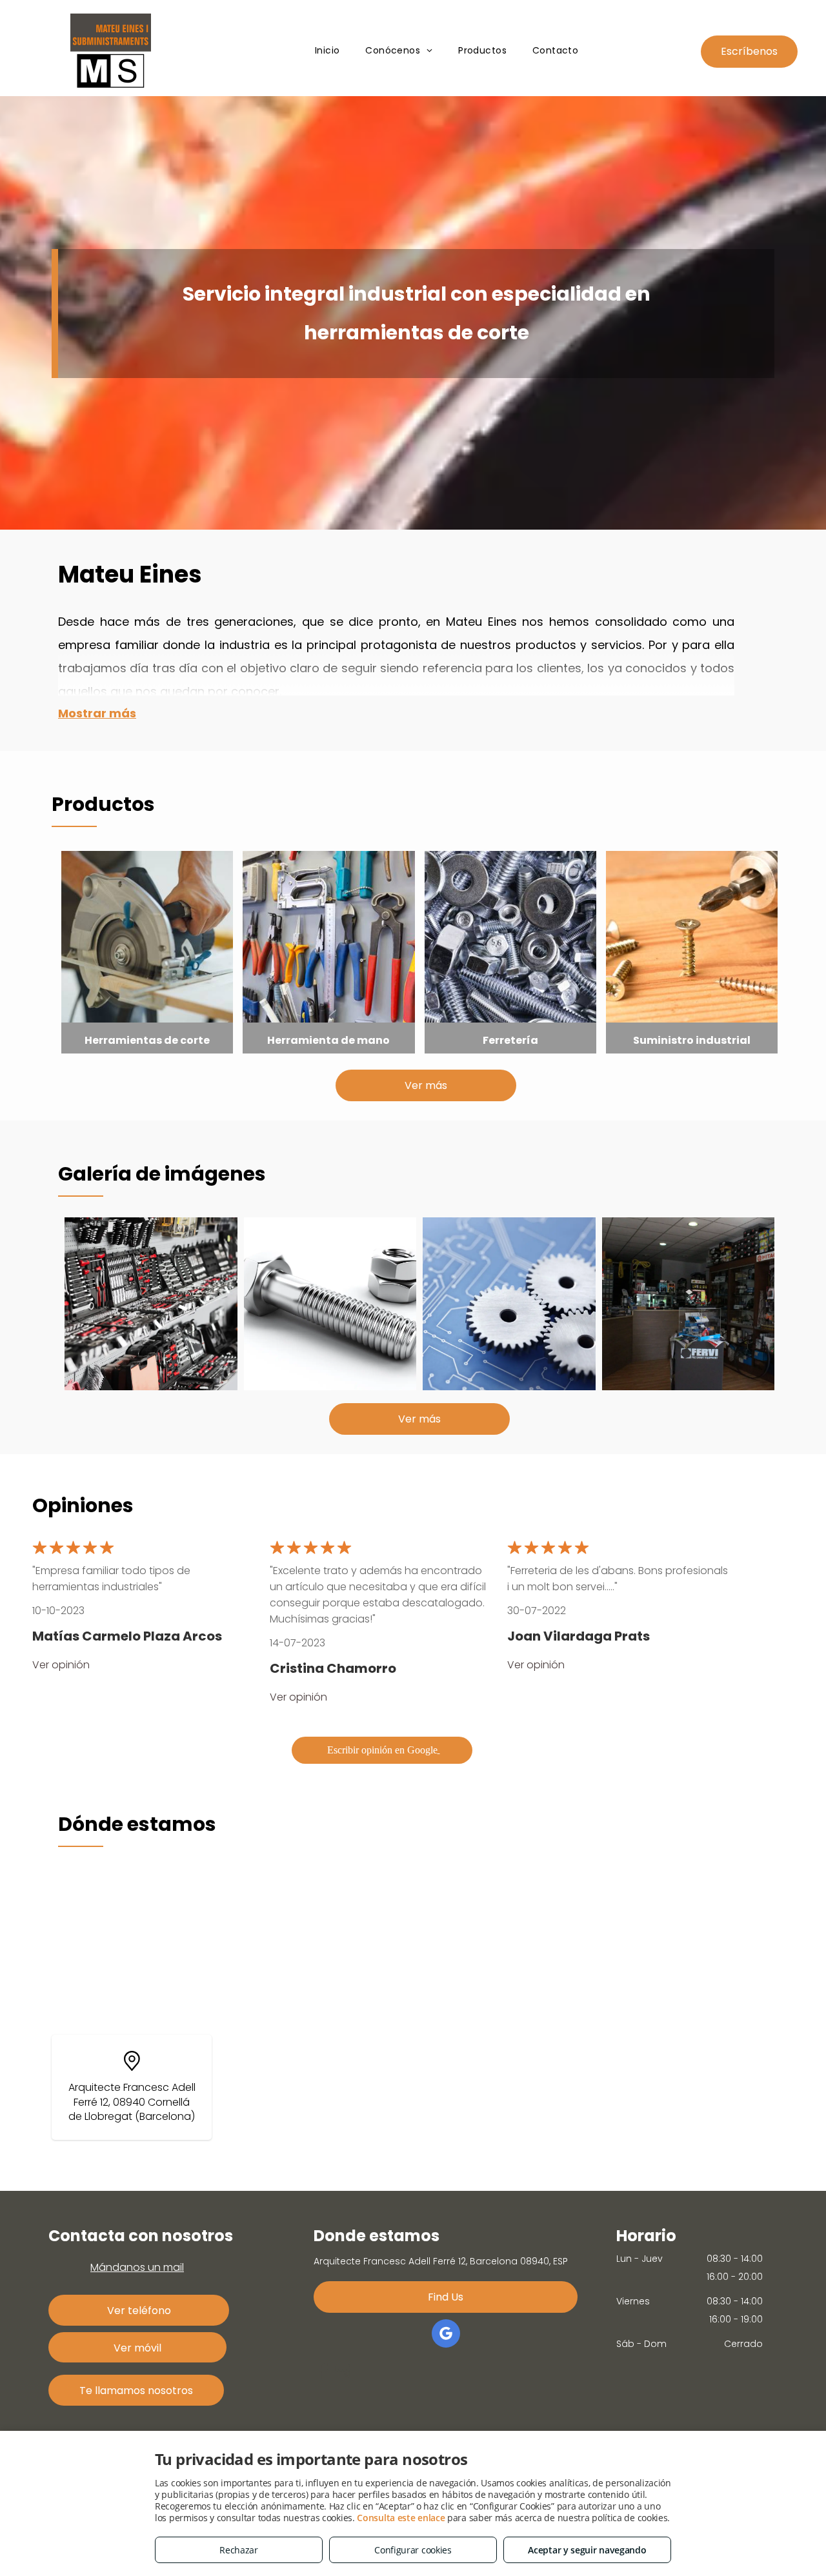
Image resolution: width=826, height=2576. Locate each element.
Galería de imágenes (162, 1174)
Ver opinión (61, 1665)
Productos (103, 804)
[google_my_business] (446, 2335)
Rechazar (239, 2550)
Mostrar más (97, 713)
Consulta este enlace (401, 2518)
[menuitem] (327, 51)
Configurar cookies (413, 2550)
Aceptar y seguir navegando (587, 2550)
